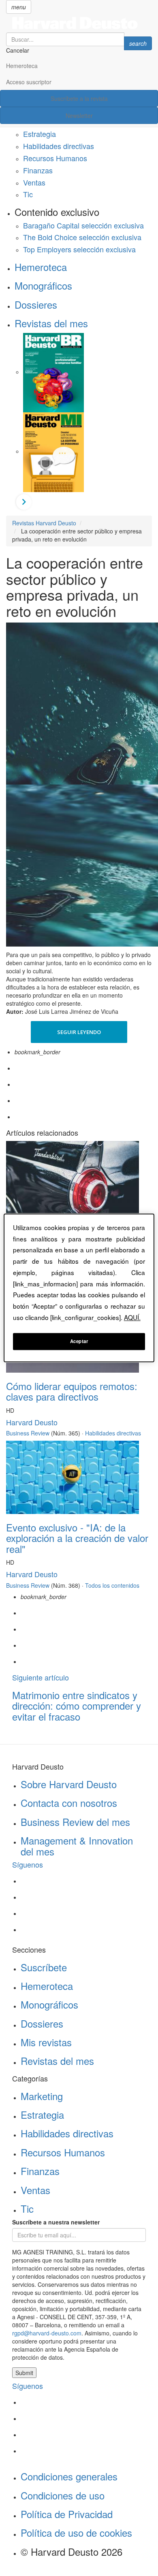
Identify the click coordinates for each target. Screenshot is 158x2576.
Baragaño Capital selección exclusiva (83, 225)
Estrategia (39, 134)
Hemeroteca (22, 66)
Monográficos (43, 285)
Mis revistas (46, 2042)
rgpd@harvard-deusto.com (47, 2333)
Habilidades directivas (59, 146)
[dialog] (79, 1288)
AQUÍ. (132, 1317)
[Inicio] (79, 23)
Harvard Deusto (32, 1422)
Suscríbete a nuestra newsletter (56, 2222)
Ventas (34, 182)
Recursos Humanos (55, 158)
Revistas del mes (51, 323)
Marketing (42, 2096)
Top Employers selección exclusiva (79, 249)
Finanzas (38, 170)
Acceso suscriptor (29, 82)
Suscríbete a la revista (79, 98)
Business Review (28, 1433)
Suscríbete (44, 1967)
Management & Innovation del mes (77, 1846)
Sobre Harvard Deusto (69, 1784)
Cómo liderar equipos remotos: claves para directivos (72, 1391)
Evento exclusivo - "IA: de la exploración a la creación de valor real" (77, 1538)
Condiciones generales (69, 2476)
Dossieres (36, 304)
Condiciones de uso (63, 2495)
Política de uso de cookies (76, 2532)
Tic (28, 194)
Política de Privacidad (67, 2514)
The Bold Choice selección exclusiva (82, 237)
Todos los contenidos (112, 1585)
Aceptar (79, 1341)
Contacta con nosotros (69, 1803)
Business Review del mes (75, 1822)
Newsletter (79, 115)
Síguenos (28, 1864)
